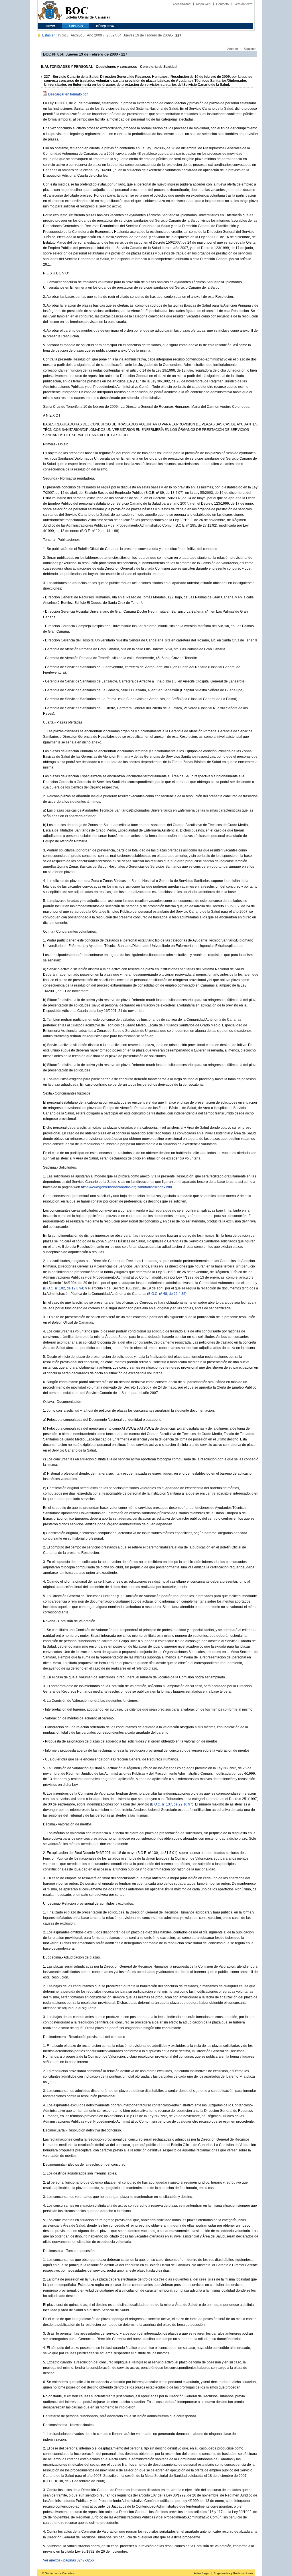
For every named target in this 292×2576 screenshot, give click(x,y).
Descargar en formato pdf (68, 94)
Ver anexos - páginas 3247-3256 (68, 2560)
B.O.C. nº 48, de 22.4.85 (167, 1294)
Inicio (50, 26)
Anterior (233, 49)
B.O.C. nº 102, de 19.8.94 (64, 1288)
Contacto (222, 4)
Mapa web (203, 4)
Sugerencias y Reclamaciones (233, 2573)
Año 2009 (95, 35)
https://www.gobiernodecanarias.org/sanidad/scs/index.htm (126, 1187)
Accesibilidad (182, 4)
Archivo (76, 26)
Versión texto (243, 4)
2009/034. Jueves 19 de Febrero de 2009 (139, 35)
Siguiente (250, 49)
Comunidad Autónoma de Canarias (50, 12)
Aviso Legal (202, 2573)
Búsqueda (105, 26)
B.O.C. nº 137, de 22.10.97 (172, 1804)
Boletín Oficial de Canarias (88, 12)
